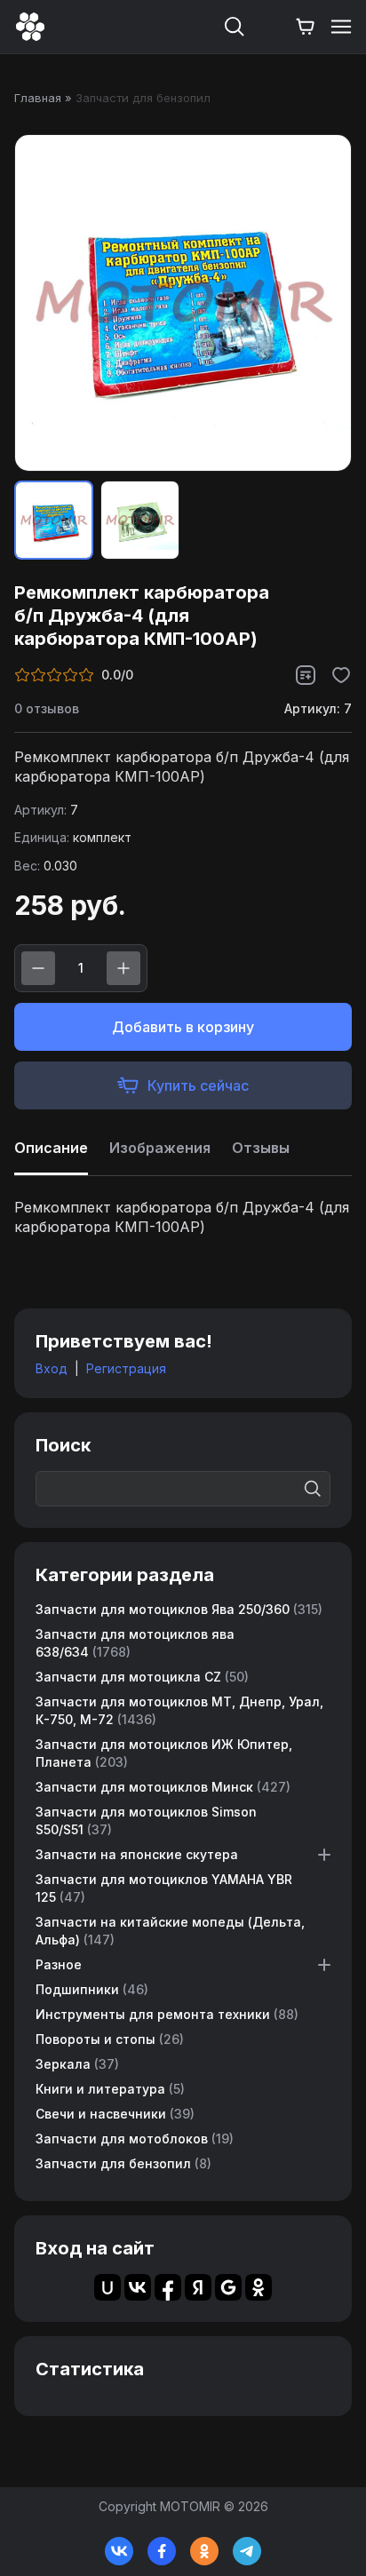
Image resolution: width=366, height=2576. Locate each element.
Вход (52, 1368)
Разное (59, 1964)
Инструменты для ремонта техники (167, 2014)
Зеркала (77, 2064)
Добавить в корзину (183, 1027)
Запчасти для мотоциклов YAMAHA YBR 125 (164, 1888)
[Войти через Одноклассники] (259, 2287)
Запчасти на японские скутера (137, 1854)
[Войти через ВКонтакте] (138, 2287)
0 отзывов (47, 708)
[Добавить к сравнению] (306, 675)
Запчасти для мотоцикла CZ (142, 1677)
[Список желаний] (270, 27)
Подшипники (92, 1989)
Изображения (160, 1148)
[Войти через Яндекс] (198, 2287)
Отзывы (261, 1148)
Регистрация (126, 1368)
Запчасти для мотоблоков (135, 2139)
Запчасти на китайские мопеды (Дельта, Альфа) (170, 1931)
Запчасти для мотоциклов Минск (163, 1787)
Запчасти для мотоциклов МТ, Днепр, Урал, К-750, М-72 (179, 1710)
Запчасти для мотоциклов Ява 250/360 (179, 1609)
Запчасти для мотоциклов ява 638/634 (135, 1643)
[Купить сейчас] (183, 1085)
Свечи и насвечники (115, 2114)
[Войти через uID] (107, 2287)
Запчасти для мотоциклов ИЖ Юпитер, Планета (164, 1753)
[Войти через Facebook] (168, 2287)
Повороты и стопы (110, 2039)
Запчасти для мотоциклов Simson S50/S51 (146, 1821)
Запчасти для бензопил (123, 2163)
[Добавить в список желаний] (341, 675)
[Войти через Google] (228, 2287)
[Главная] (30, 27)
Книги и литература (110, 2089)
